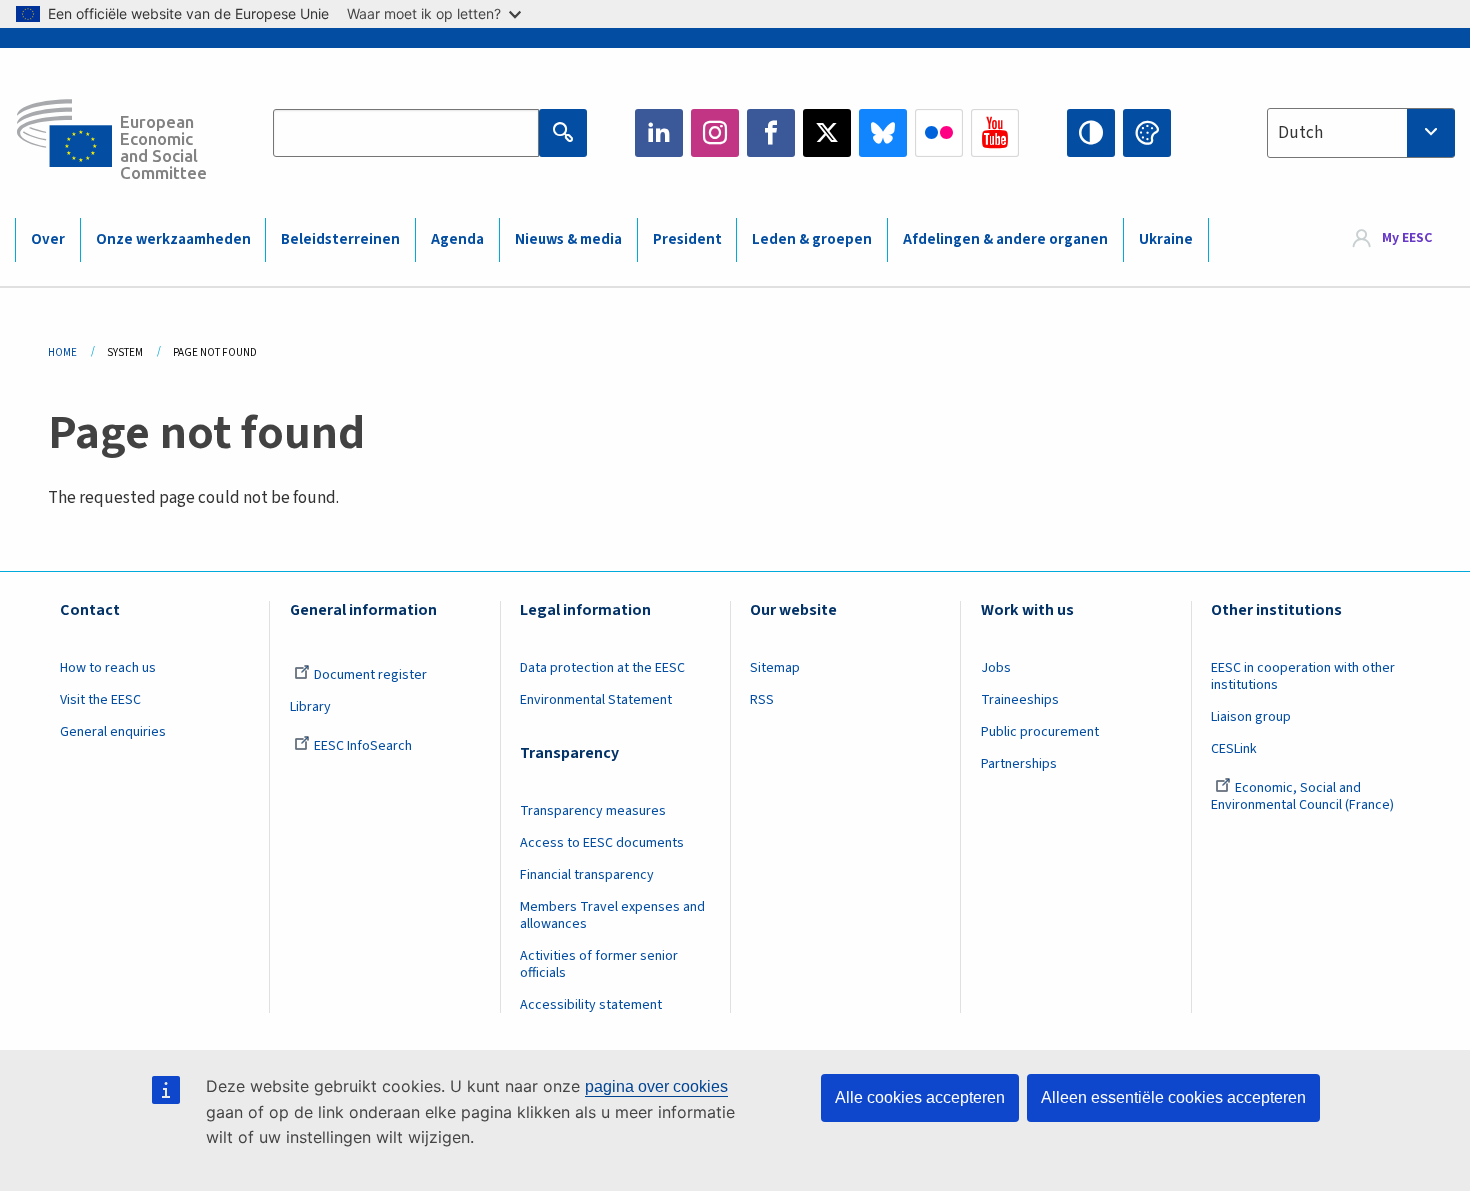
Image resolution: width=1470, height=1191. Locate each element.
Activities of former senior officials (599, 964)
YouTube (995, 133)
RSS (762, 700)
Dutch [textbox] (1300, 133)
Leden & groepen (812, 239)
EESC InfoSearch (363, 746)
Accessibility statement (591, 1005)
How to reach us (108, 668)
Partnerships (1019, 764)
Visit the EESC (100, 700)
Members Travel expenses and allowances (612, 915)
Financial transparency (587, 875)
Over (48, 239)
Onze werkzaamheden (173, 239)
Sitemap (775, 668)
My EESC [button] (1407, 239)
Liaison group (1251, 717)
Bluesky (883, 133)
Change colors (1147, 133)
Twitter (827, 133)
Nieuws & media (568, 239)
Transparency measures (593, 811)
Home (62, 352)
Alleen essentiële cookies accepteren (1173, 1097)
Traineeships (1020, 700)
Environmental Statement (596, 700)
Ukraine (1166, 239)
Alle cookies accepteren (920, 1097)
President (687, 239)
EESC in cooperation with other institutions (1303, 676)
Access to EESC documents (602, 843)
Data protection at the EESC (602, 668)
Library (310, 707)
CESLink (1234, 749)
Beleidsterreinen (340, 239)
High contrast (1091, 133)
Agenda (457, 239)
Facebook (771, 133)
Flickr (939, 133)
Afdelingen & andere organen (1005, 239)
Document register (370, 675)
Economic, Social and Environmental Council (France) (1304, 796)
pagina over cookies (656, 1086)
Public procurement (1040, 732)
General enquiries (113, 732)
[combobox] (1361, 133)
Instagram (715, 133)
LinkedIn (659, 133)
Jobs (996, 668)
